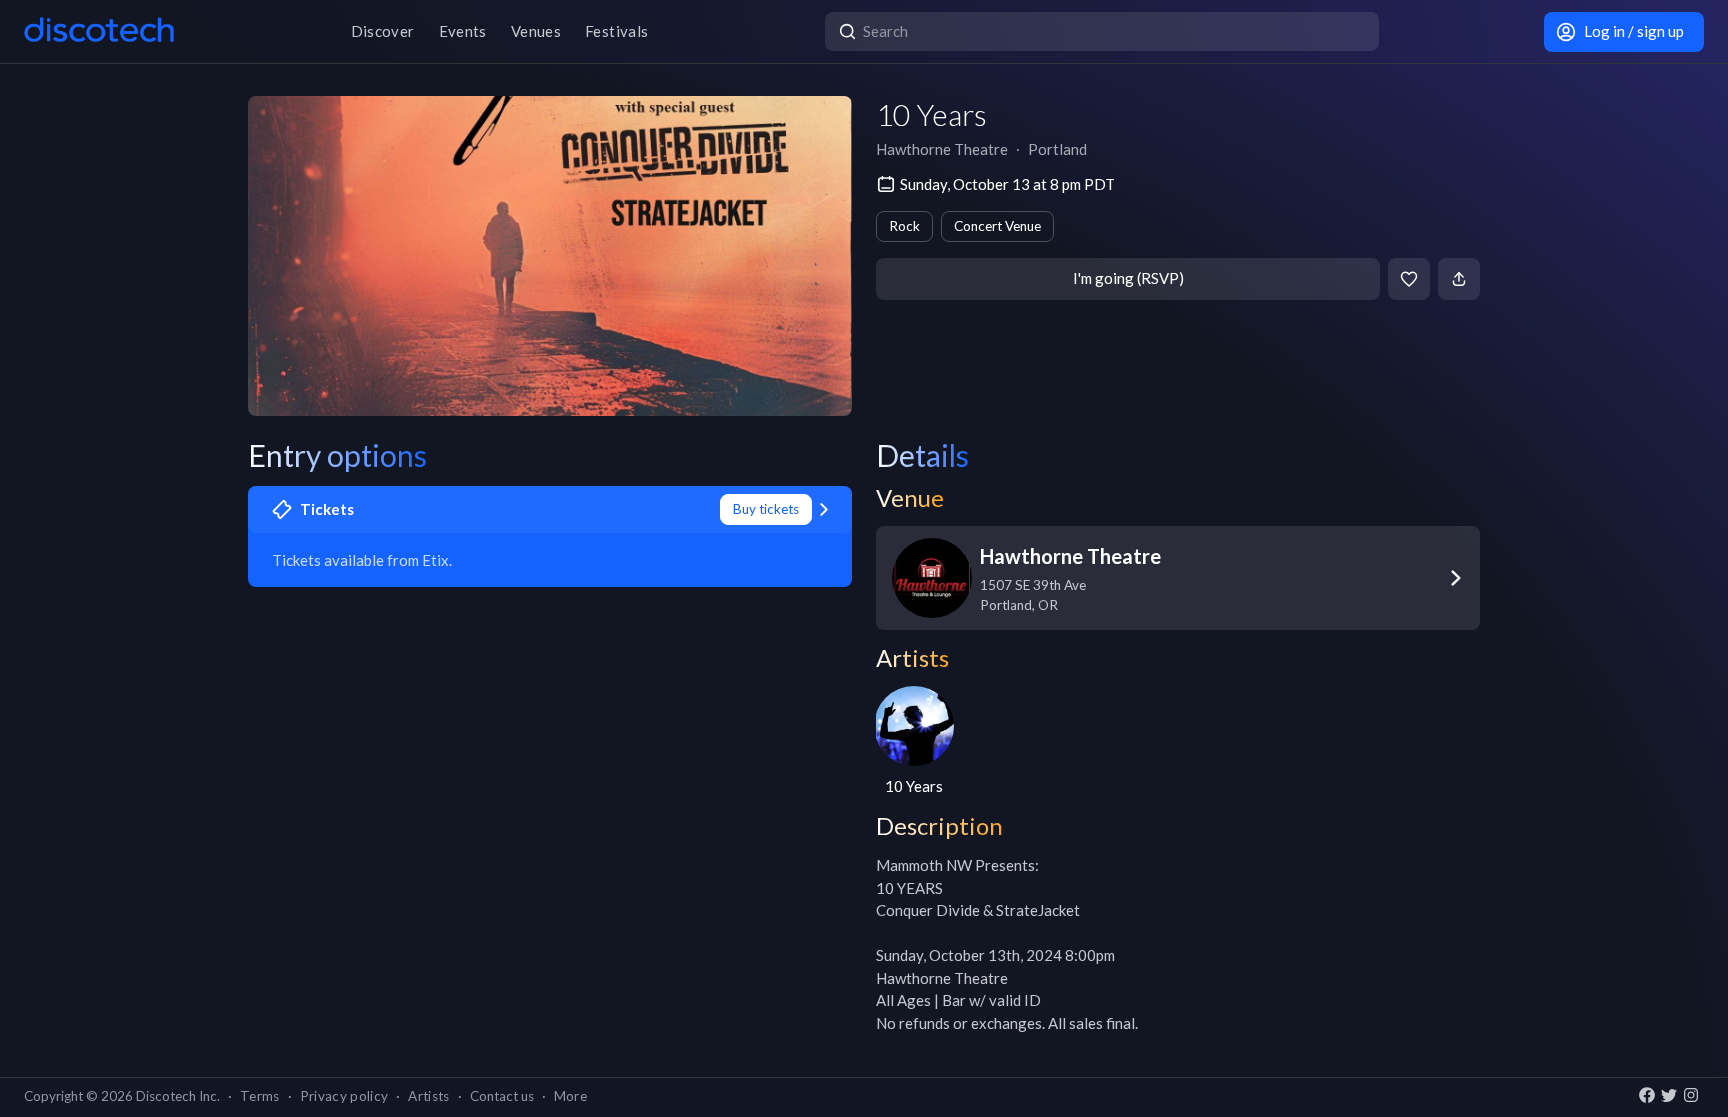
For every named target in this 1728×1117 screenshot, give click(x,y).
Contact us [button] (502, 1096)
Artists (428, 1096)
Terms (260, 1096)
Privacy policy (344, 1096)
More (570, 1096)
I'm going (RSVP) (1128, 278)
